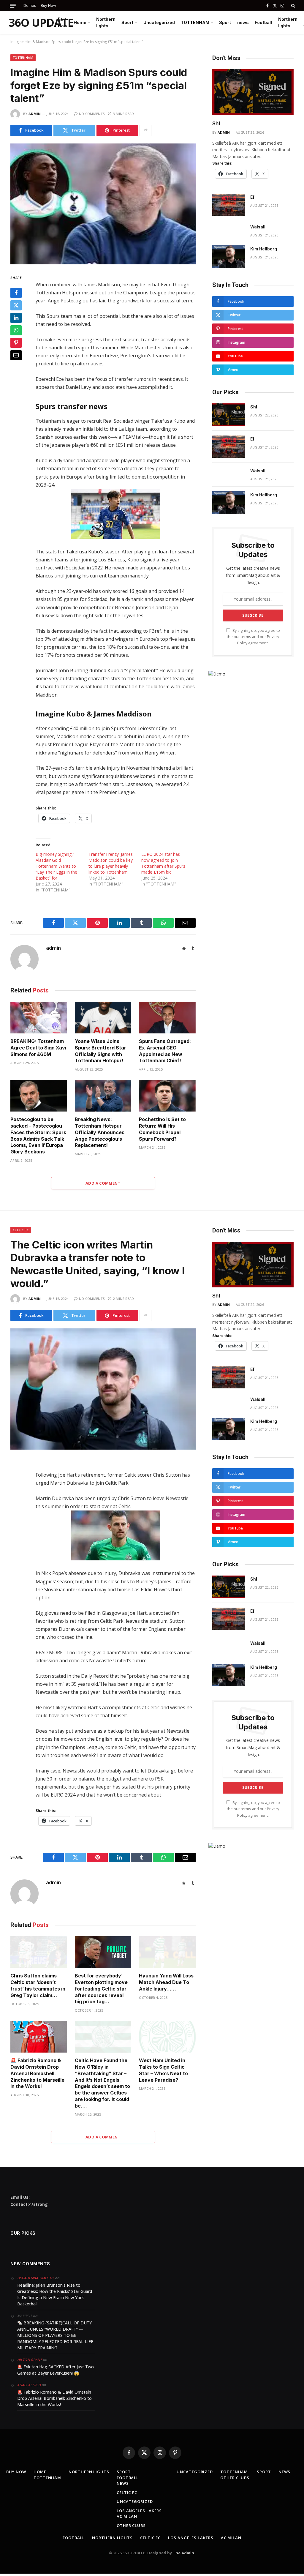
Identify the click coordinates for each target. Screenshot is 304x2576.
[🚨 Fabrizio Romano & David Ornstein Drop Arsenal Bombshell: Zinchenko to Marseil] (39, 2037)
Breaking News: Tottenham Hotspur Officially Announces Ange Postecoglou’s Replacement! (100, 1132)
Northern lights (106, 22)
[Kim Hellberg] (229, 257)
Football (263, 22)
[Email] (16, 355)
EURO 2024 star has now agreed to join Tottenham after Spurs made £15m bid (163, 863)
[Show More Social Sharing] (145, 130)
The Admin (183, 2553)
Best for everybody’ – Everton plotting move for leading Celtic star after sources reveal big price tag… (101, 1989)
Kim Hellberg (264, 249)
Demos (30, 5)
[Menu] (13, 6)
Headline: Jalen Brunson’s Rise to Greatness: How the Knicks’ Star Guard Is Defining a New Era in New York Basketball (55, 2294)
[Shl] (253, 92)
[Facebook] (16, 293)
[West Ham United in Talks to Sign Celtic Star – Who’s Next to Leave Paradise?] (167, 2037)
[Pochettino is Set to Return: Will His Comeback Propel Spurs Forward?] (167, 1096)
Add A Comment (103, 1183)
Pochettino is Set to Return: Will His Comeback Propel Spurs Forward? (162, 1129)
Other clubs (131, 2526)
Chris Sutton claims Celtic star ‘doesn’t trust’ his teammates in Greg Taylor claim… (38, 1985)
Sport (127, 22)
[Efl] (229, 205)
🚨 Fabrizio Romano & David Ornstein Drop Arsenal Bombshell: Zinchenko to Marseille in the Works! (37, 2073)
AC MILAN (127, 2516)
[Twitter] (16, 305)
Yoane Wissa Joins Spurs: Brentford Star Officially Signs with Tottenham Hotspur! (100, 1051)
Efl (253, 197)
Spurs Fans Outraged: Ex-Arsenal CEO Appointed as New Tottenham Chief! (165, 1051)
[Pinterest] (16, 343)
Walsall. (258, 227)
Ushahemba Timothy (36, 2278)
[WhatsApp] (16, 330)
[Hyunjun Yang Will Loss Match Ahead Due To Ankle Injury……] (167, 1952)
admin (35, 114)
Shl (216, 123)
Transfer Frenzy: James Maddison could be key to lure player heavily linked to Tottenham (111, 863)
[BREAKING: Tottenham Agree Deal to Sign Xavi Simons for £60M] (39, 1018)
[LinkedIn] (16, 318)
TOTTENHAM (195, 22)
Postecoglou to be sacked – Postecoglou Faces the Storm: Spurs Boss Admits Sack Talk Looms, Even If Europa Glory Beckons (38, 1135)
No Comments (92, 114)
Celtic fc (21, 1230)
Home (80, 22)
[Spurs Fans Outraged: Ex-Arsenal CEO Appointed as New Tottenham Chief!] (167, 1018)
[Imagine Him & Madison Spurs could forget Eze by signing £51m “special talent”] (103, 204)
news (243, 22)
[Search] (293, 6)
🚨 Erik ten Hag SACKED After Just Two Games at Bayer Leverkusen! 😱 (56, 2370)
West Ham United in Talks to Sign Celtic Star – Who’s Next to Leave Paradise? (163, 2070)
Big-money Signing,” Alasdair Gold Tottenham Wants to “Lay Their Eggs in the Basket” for (56, 866)
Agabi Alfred (29, 2385)
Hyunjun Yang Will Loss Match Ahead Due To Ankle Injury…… (166, 1982)
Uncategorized (159, 22)
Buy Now (48, 5)
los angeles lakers (139, 2511)
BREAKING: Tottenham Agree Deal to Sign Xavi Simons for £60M (38, 1048)
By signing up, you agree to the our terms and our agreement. (253, 637)
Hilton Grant (30, 2360)
